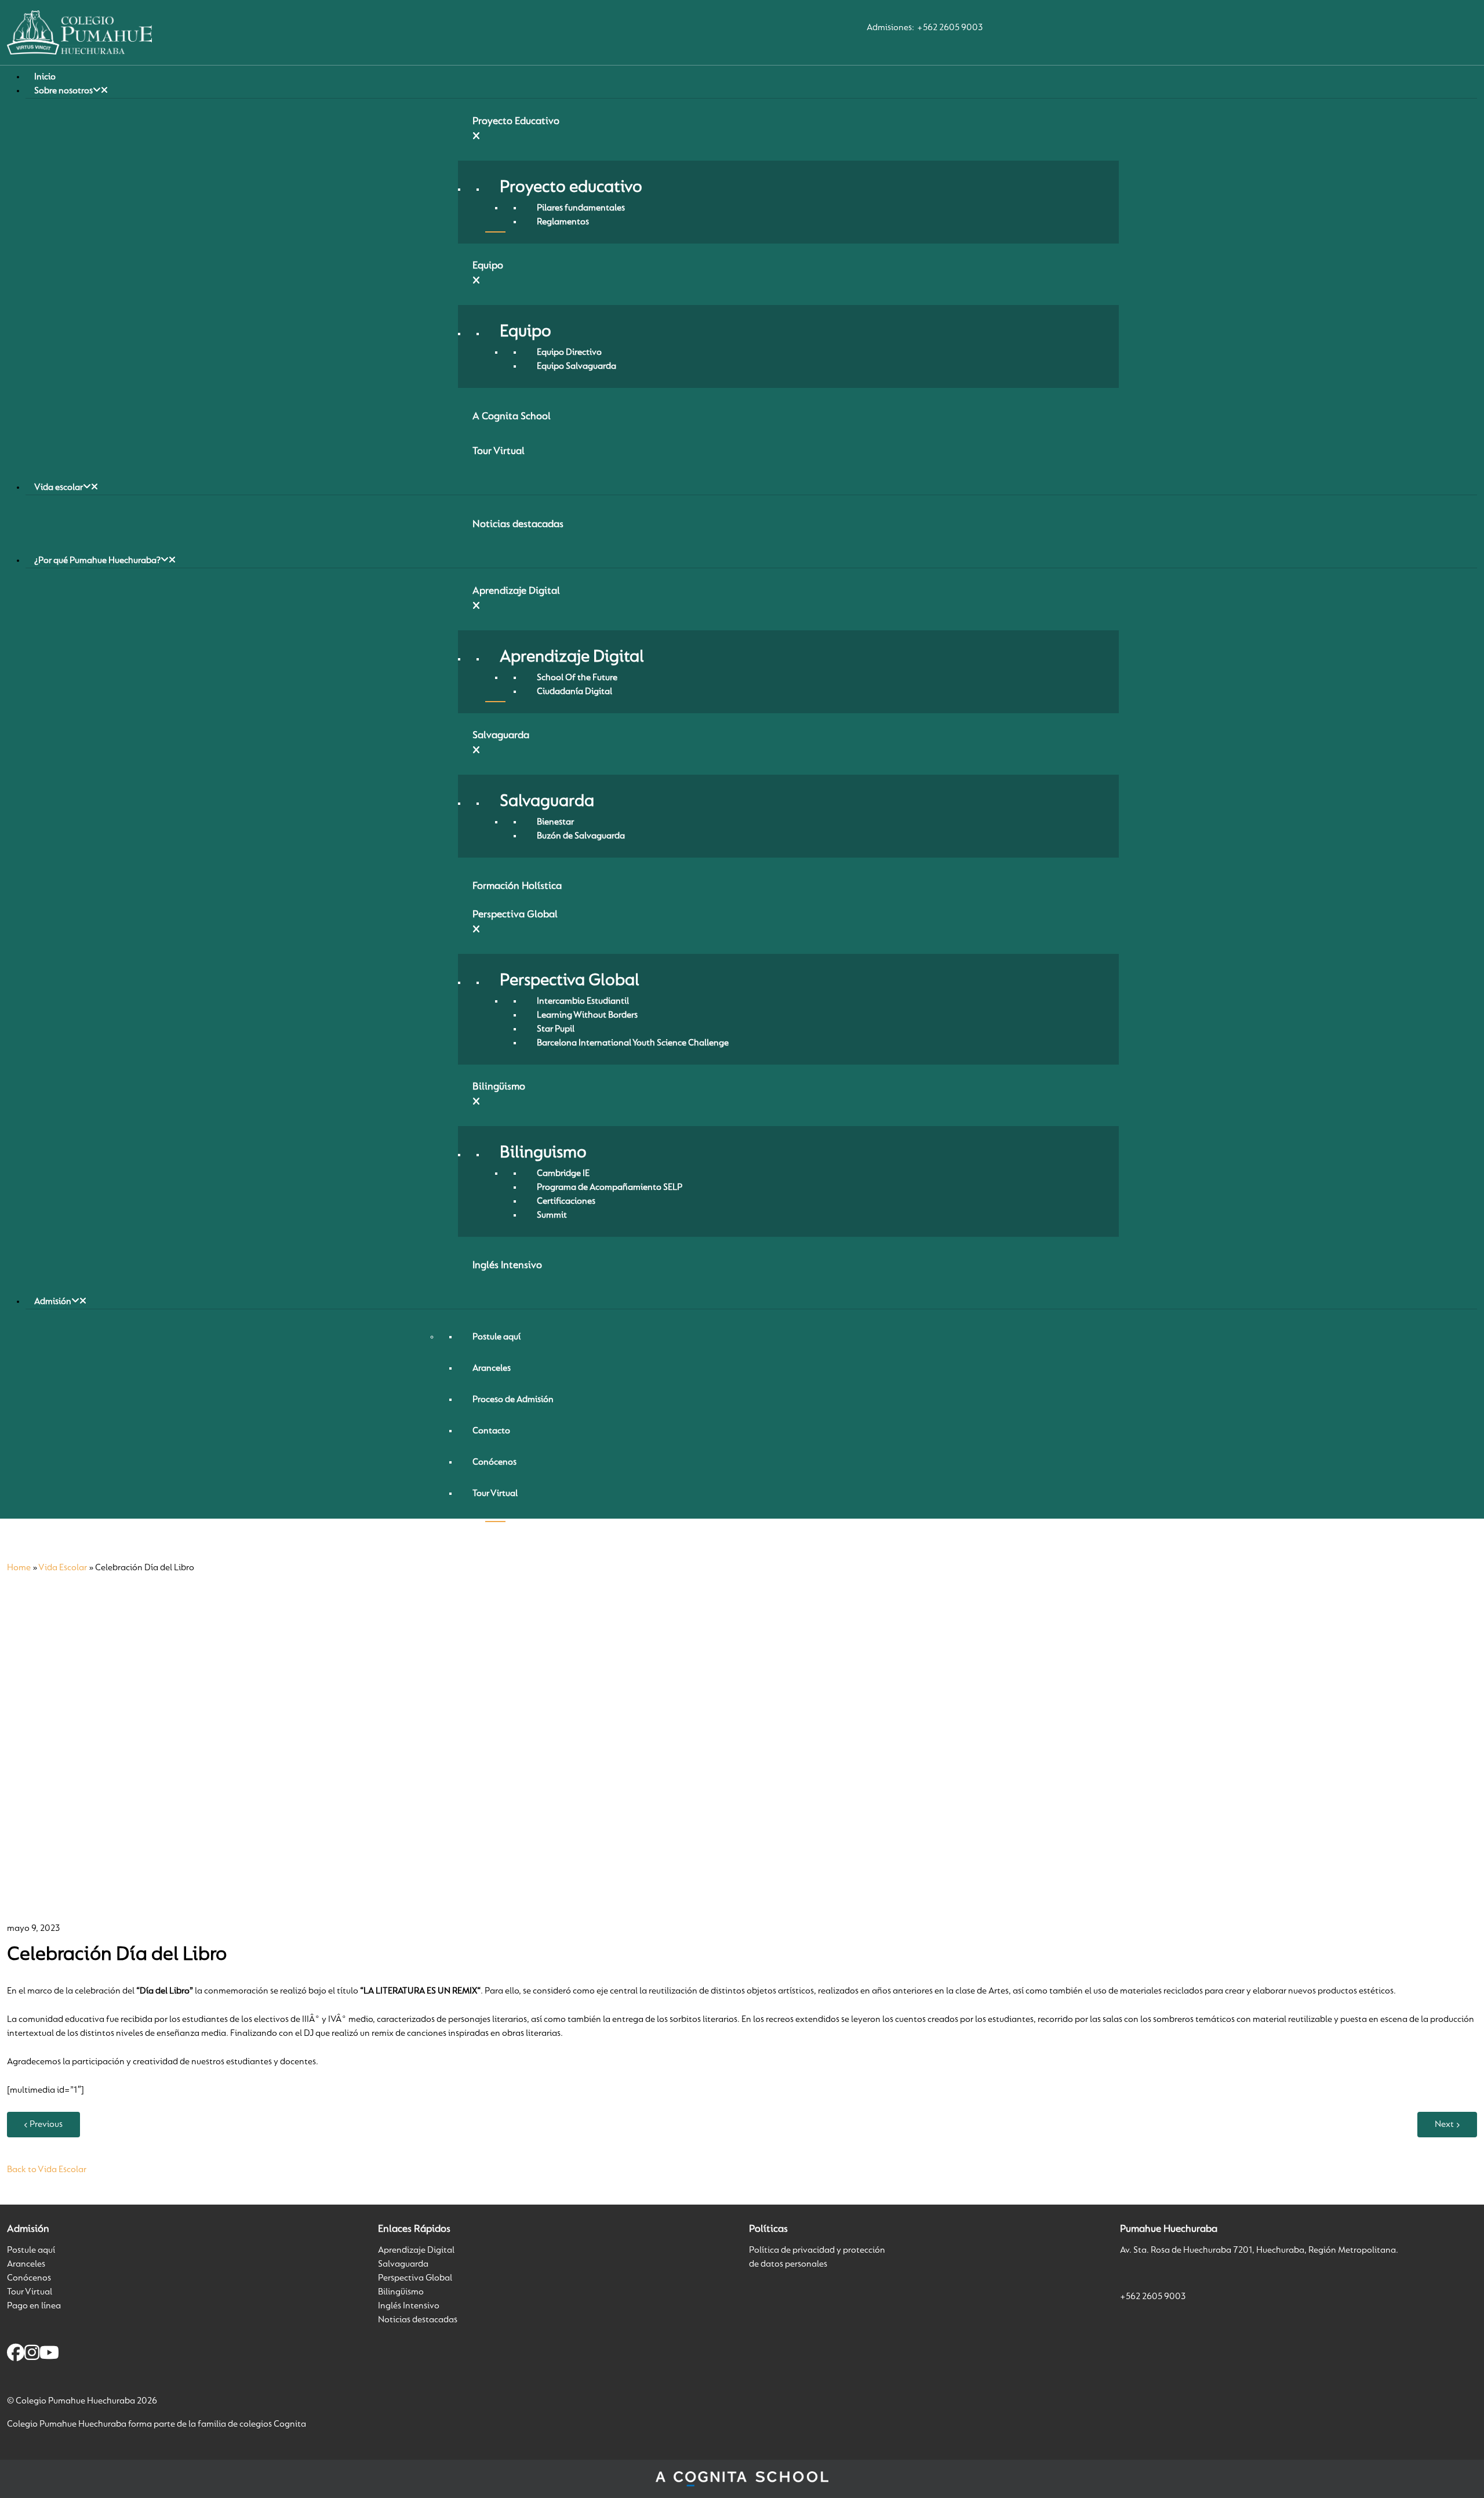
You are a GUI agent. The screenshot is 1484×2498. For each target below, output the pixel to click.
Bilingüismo (401, 2292)
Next (1444, 2125)
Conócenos (29, 2278)
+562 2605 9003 (950, 28)
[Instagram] (32, 2355)
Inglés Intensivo (409, 2306)
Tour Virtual (30, 2292)
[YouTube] (49, 2355)
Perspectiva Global (415, 2278)
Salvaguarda (403, 2264)
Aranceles (26, 2264)
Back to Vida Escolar (47, 2170)
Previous (46, 2125)
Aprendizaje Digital (416, 2250)
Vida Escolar (63, 1568)
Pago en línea (34, 2306)
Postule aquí (31, 2250)
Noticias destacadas (418, 2320)
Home (19, 1568)
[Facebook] (16, 2355)
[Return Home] (79, 32)
